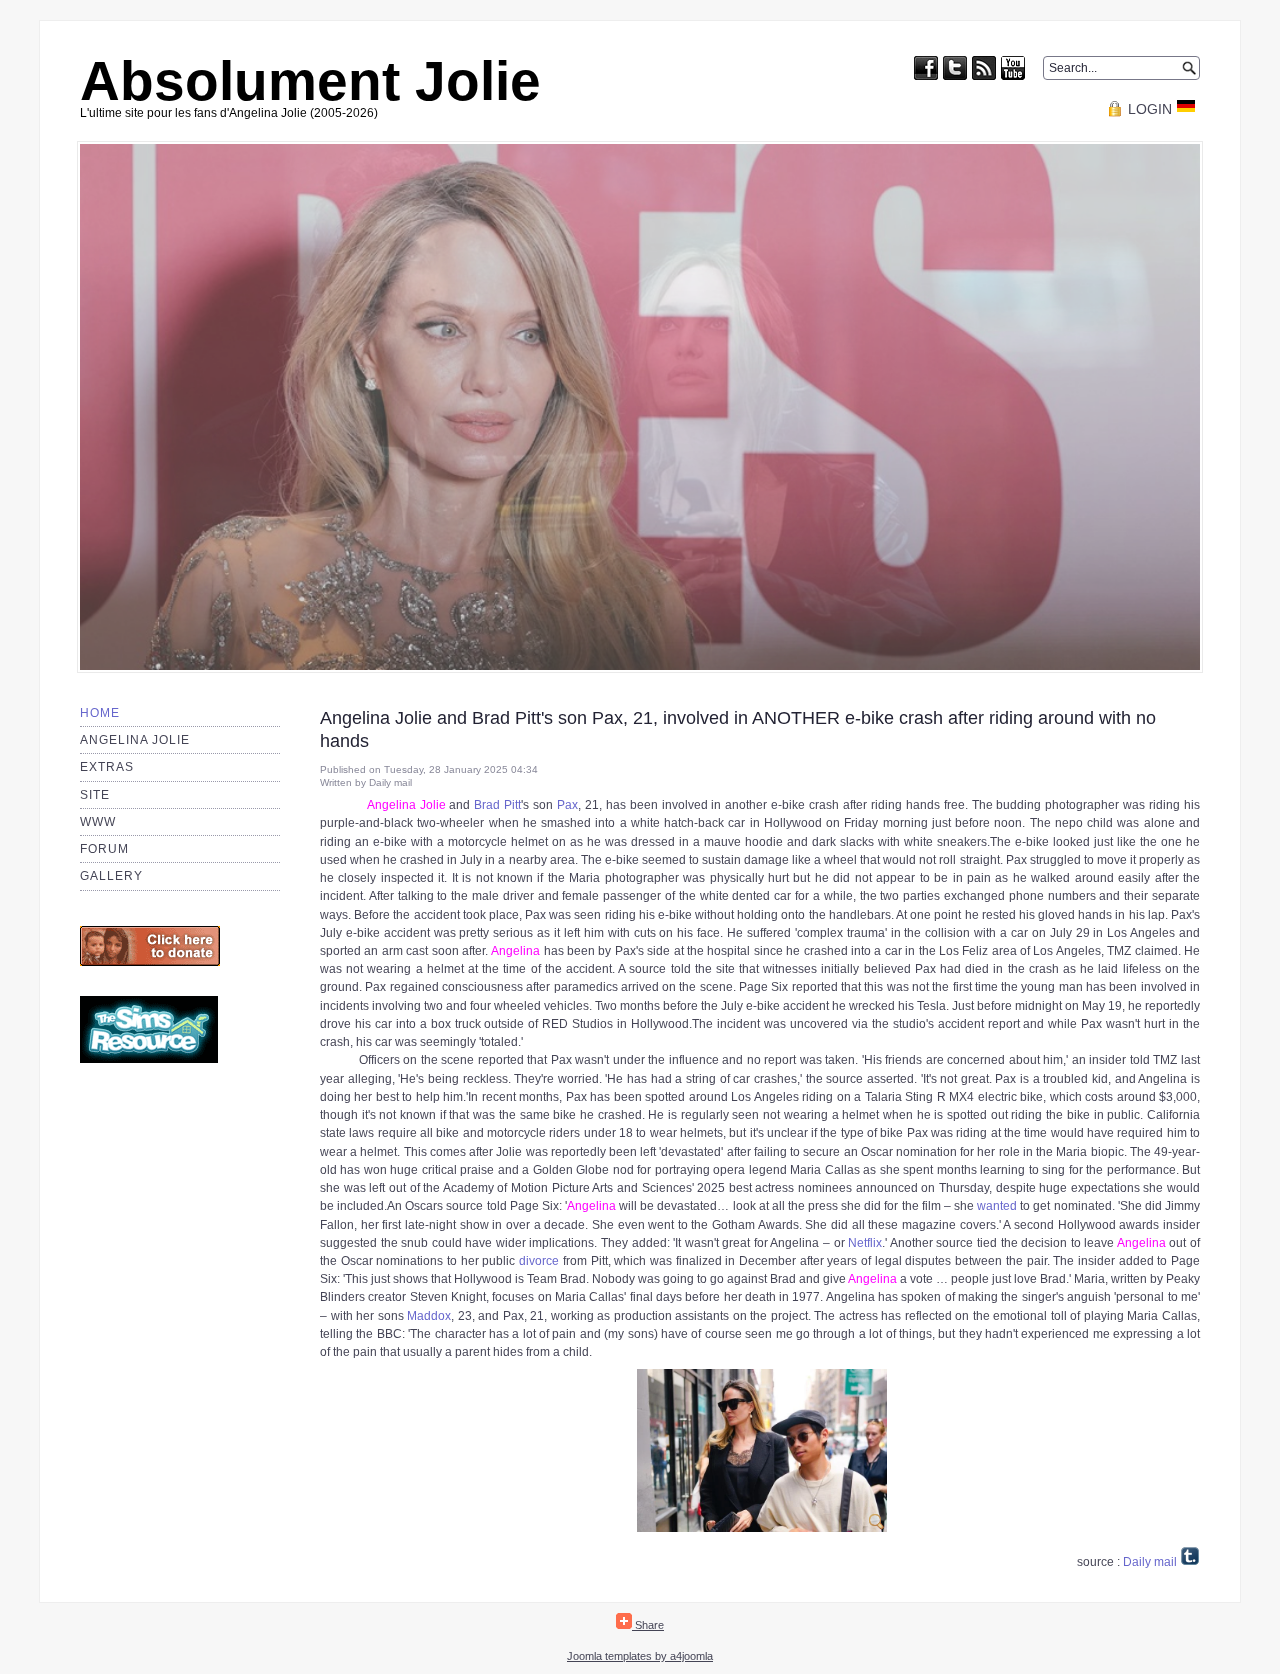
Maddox (429, 1316)
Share (648, 1625)
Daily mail (1150, 1562)
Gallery (111, 876)
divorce (539, 1261)
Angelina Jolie (135, 740)
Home (100, 713)
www (98, 822)
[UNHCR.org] (150, 962)
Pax (567, 805)
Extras (107, 767)
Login (1150, 109)
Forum (104, 849)
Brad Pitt (497, 805)
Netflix (865, 1243)
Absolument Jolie (310, 81)
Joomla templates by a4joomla (640, 1656)
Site (95, 795)
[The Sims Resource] (149, 1059)
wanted (997, 1206)
